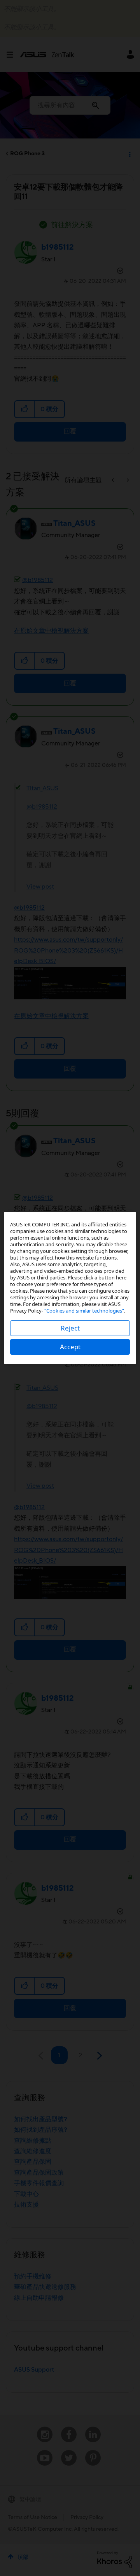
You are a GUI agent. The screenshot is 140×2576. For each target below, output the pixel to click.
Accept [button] (70, 1347)
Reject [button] (70, 1328)
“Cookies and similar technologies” (84, 1311)
